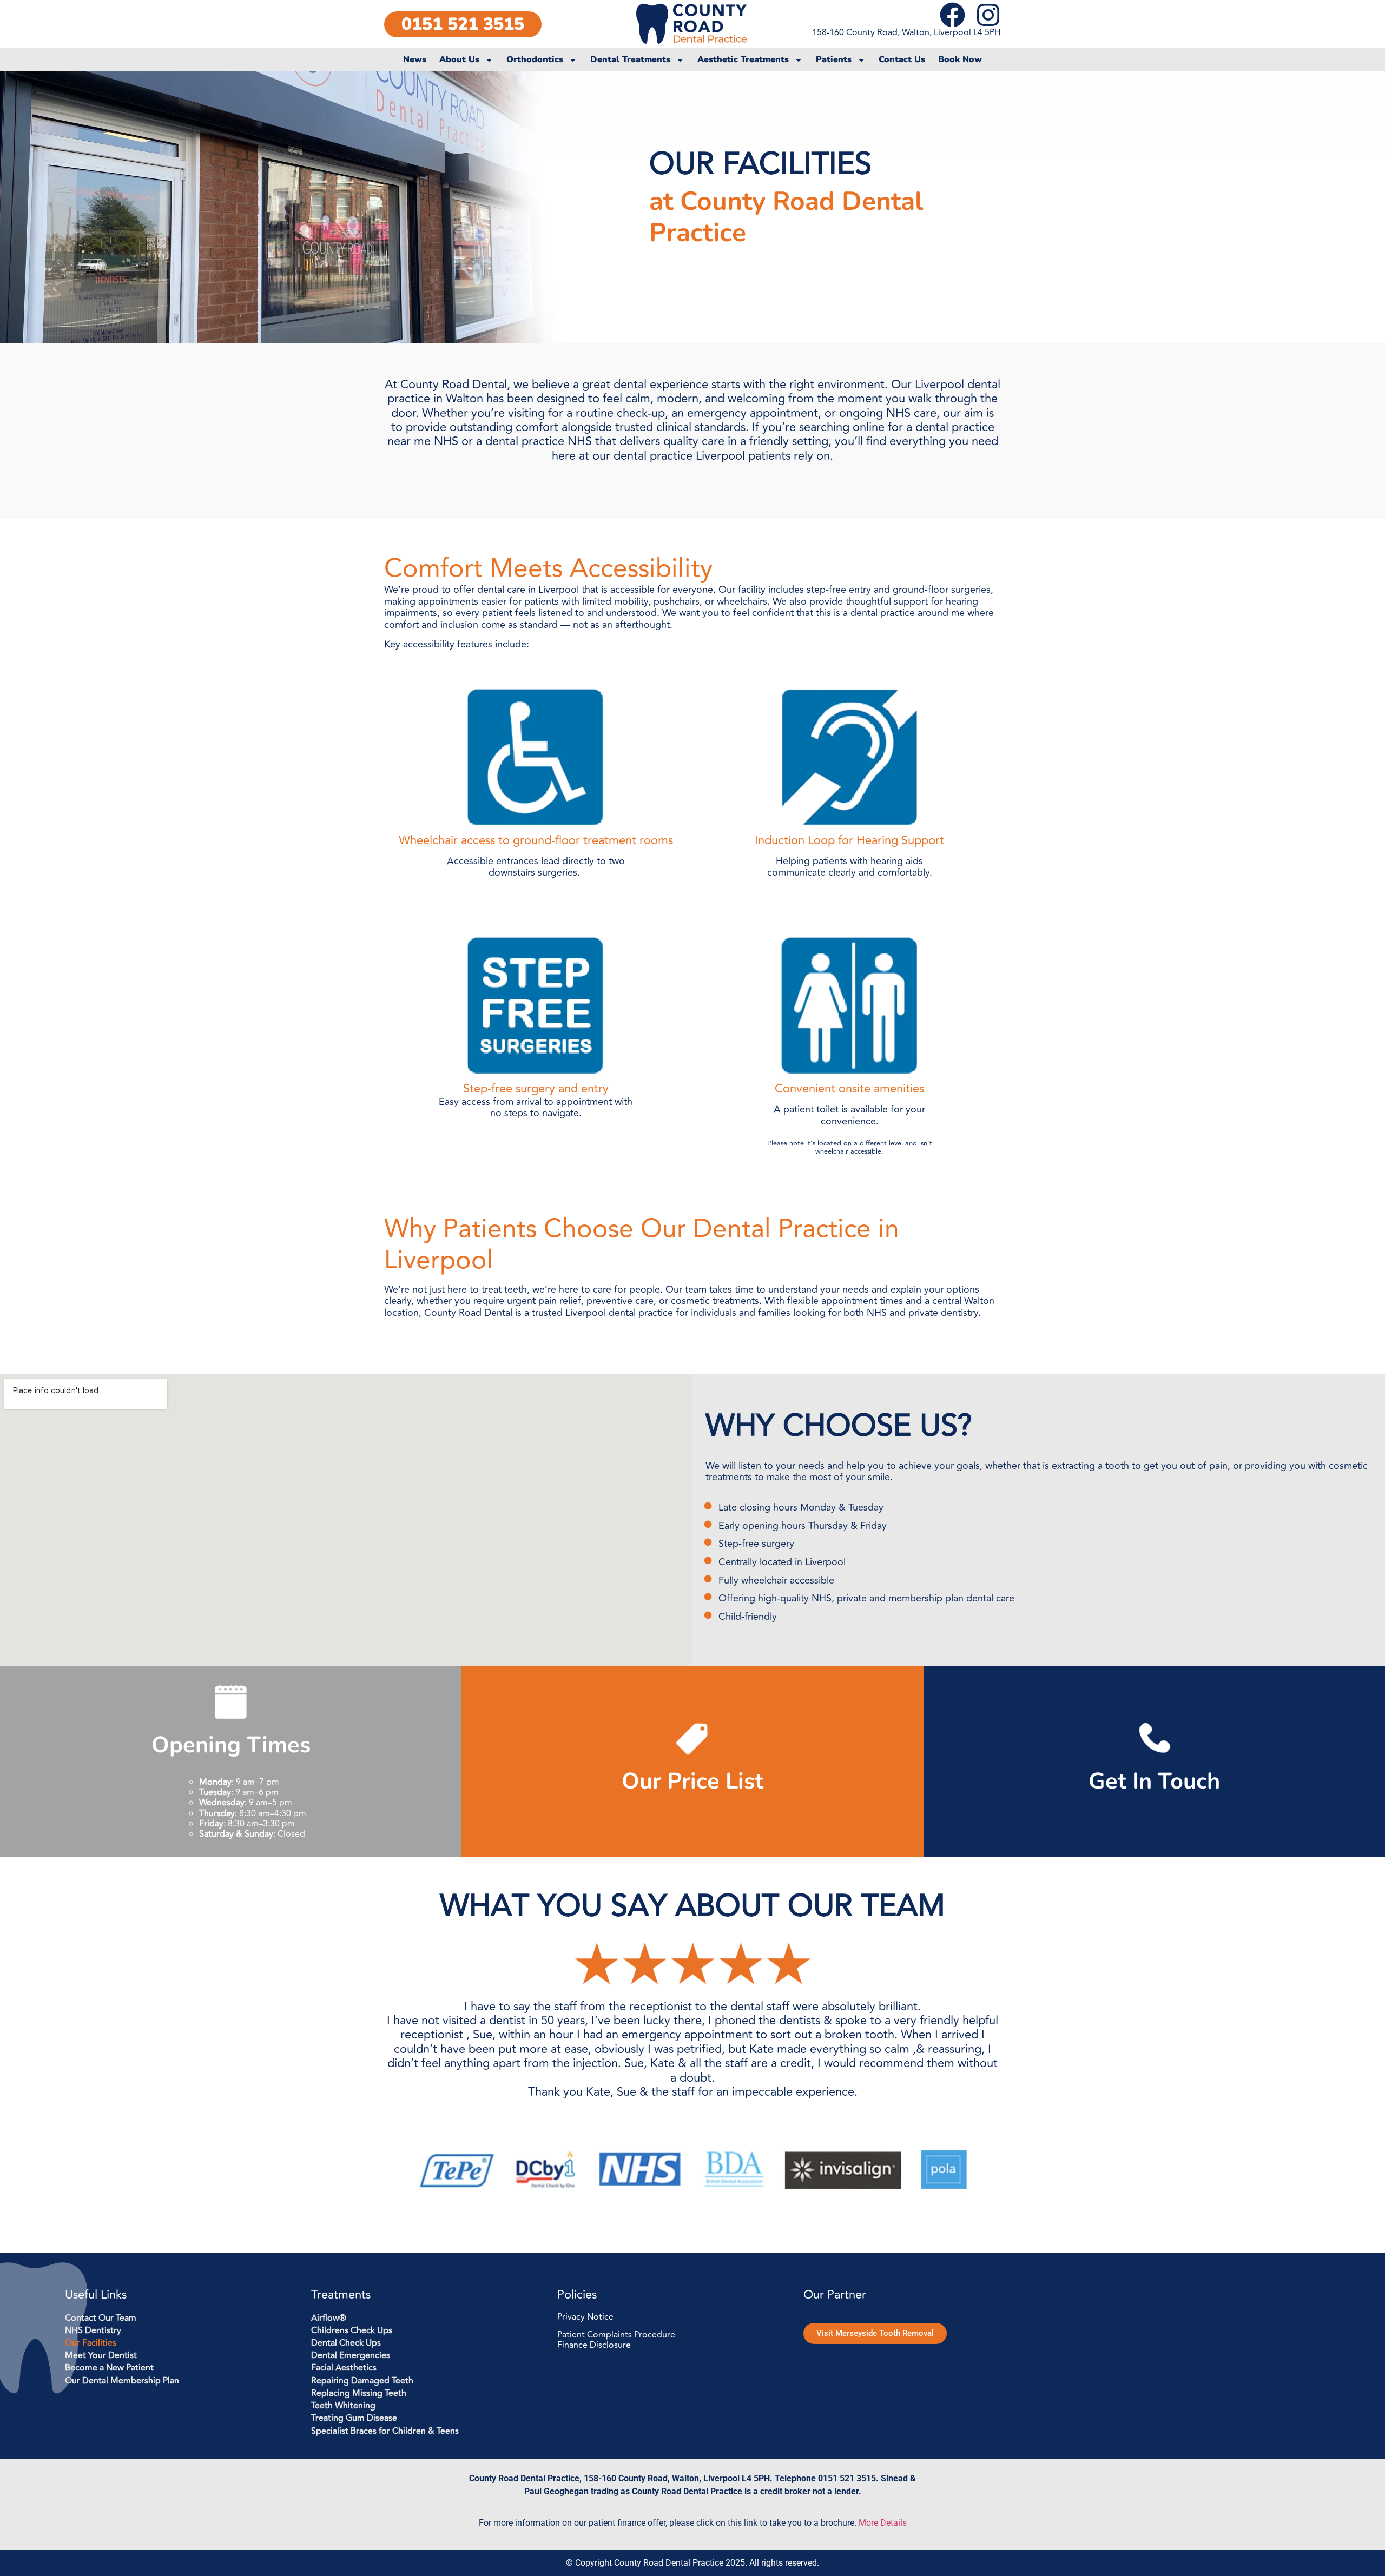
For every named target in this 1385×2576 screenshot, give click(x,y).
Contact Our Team (101, 2318)
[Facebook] (952, 15)
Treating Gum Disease (354, 2418)
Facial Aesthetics (344, 2368)
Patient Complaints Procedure (616, 2335)
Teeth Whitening (343, 2406)
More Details (883, 2523)
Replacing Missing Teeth (359, 2393)
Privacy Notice (585, 2317)
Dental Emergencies (351, 2356)
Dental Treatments (630, 60)
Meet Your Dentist (101, 2356)
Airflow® (329, 2318)
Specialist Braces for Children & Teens (385, 2431)
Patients (834, 60)
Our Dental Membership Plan (122, 2381)
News (415, 60)
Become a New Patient (109, 2368)
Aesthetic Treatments (743, 60)
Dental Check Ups (346, 2343)
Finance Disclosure (594, 2345)
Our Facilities (91, 2343)
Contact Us (902, 60)
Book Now (960, 60)
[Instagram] (988, 15)
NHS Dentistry (93, 2331)
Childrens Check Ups (352, 2331)
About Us (459, 60)
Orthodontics (535, 60)
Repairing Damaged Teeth (362, 2381)
